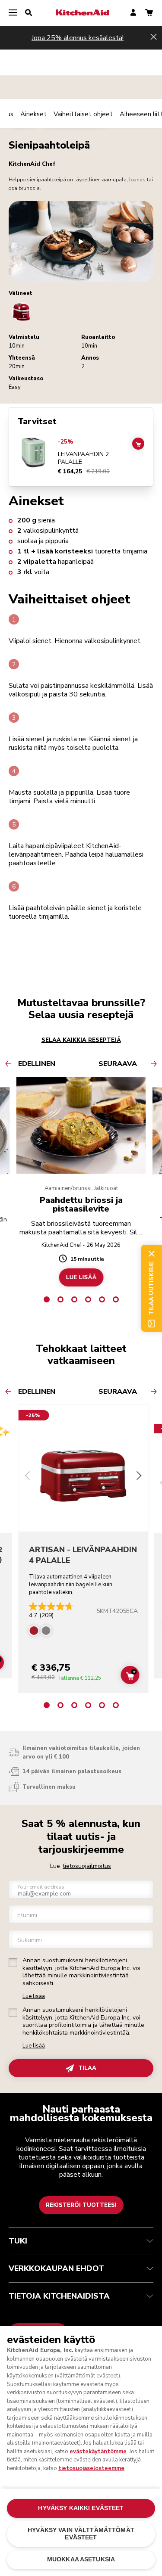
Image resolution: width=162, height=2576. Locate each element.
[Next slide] (139, 1477)
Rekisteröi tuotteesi (81, 2205)
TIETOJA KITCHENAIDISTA (59, 2296)
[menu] (13, 13)
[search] (29, 13)
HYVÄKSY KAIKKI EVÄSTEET (81, 2508)
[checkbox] (13, 1963)
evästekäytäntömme (98, 2452)
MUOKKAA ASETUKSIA (81, 2559)
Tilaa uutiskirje (151, 1288)
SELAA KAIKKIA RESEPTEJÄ (81, 1040)
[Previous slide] (28, 1477)
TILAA (87, 2068)
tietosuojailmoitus (87, 1866)
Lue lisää (34, 1996)
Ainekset (33, 114)
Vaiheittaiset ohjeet (83, 114)
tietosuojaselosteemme (91, 2468)
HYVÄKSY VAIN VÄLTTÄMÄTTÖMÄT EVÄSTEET (81, 2534)
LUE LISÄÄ (81, 1277)
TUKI (18, 2241)
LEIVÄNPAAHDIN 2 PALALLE (83, 458)
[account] (133, 13)
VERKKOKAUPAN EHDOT (56, 2268)
